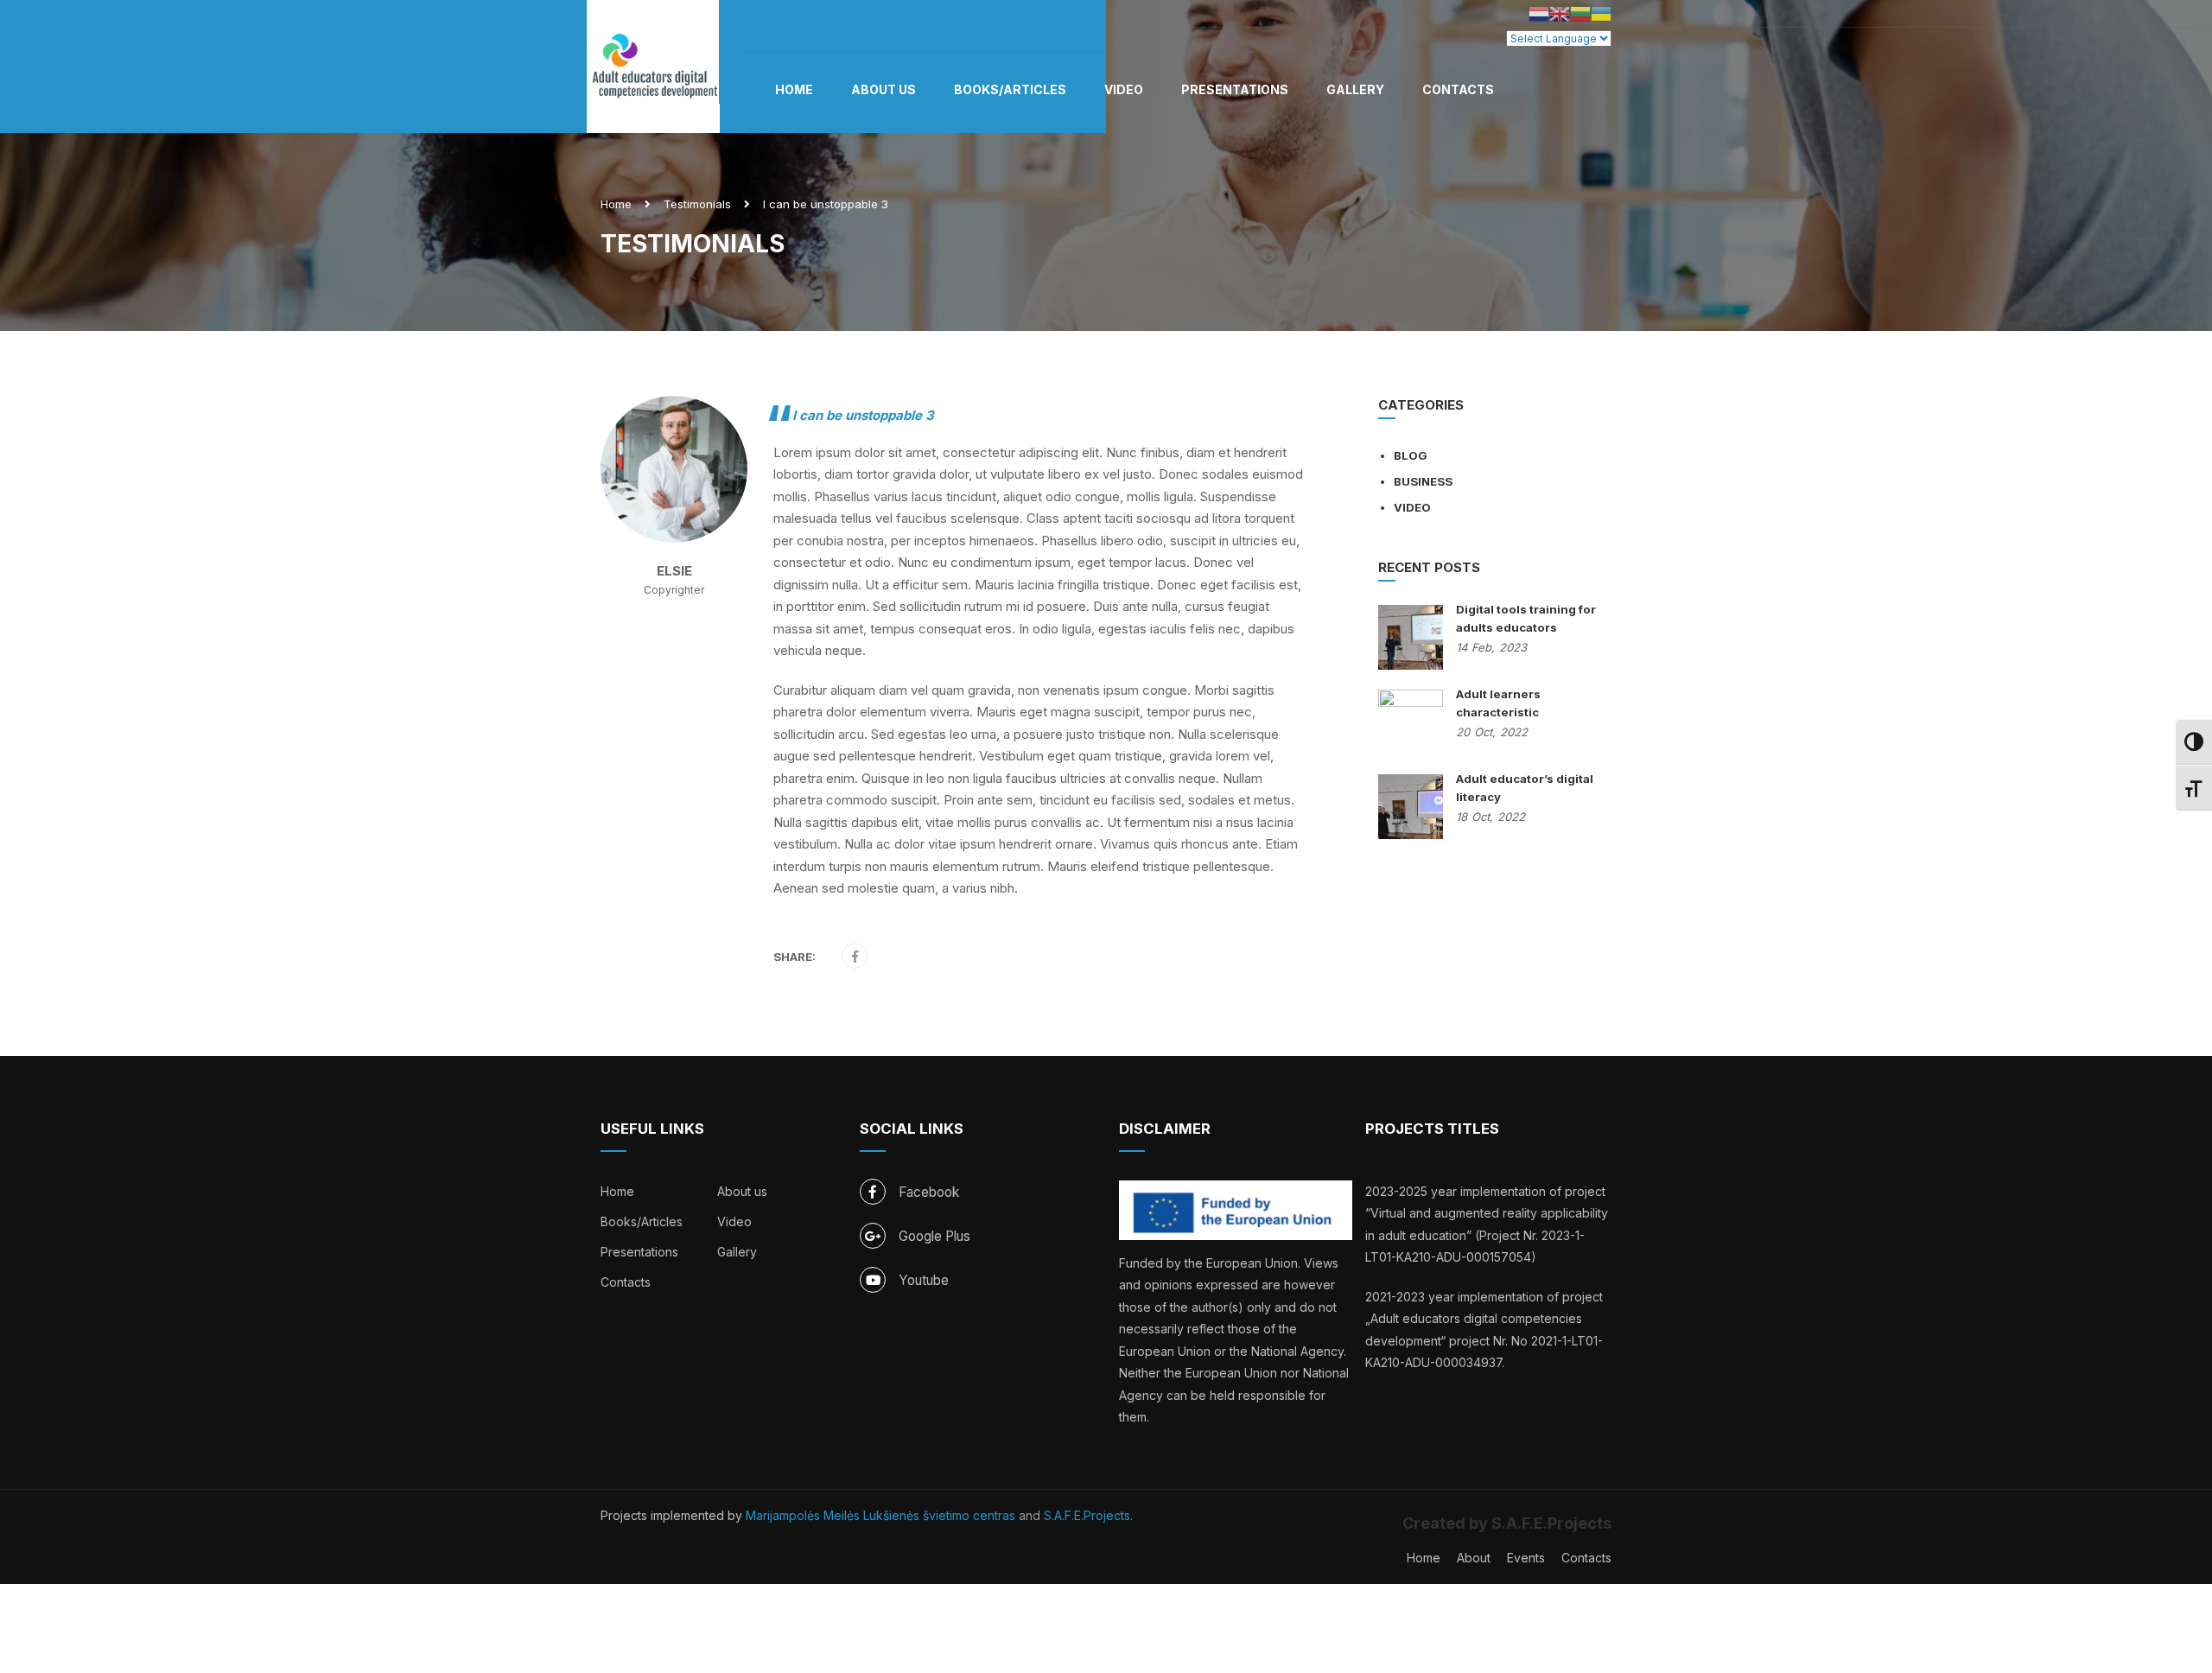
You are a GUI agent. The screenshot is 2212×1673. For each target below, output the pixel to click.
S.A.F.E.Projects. (1088, 1515)
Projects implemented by (673, 1515)
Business (1423, 481)
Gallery (1355, 89)
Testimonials (697, 204)
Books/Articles (1010, 89)
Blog (1411, 455)
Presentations (1235, 89)
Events (1526, 1558)
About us (884, 89)
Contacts (1458, 89)
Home (794, 89)
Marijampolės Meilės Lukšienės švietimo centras (880, 1515)
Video (1124, 89)
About (1474, 1558)
